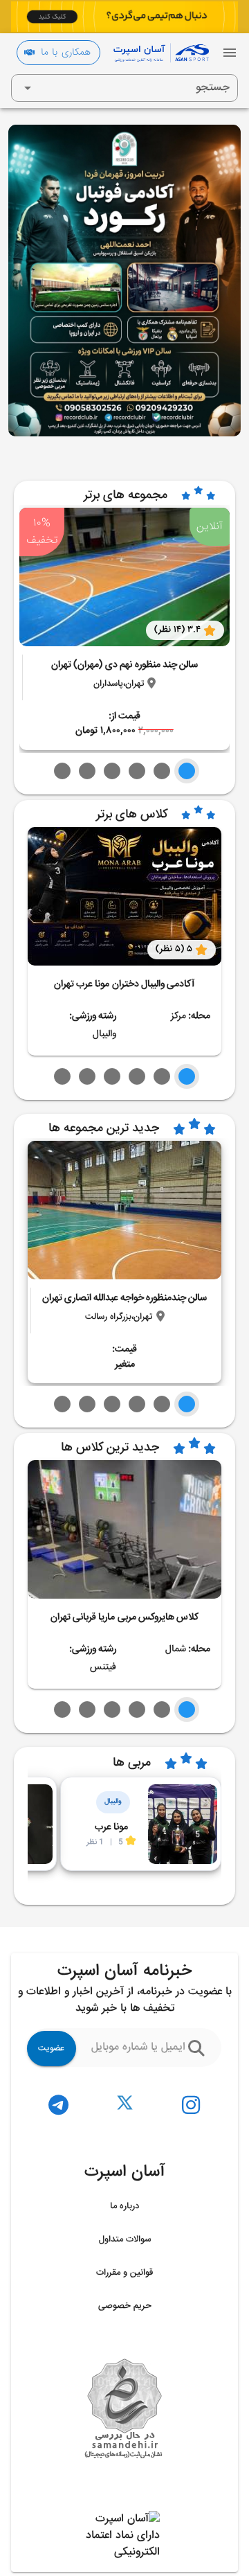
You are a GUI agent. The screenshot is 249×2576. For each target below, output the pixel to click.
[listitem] (191, 2105)
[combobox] (124, 88)
